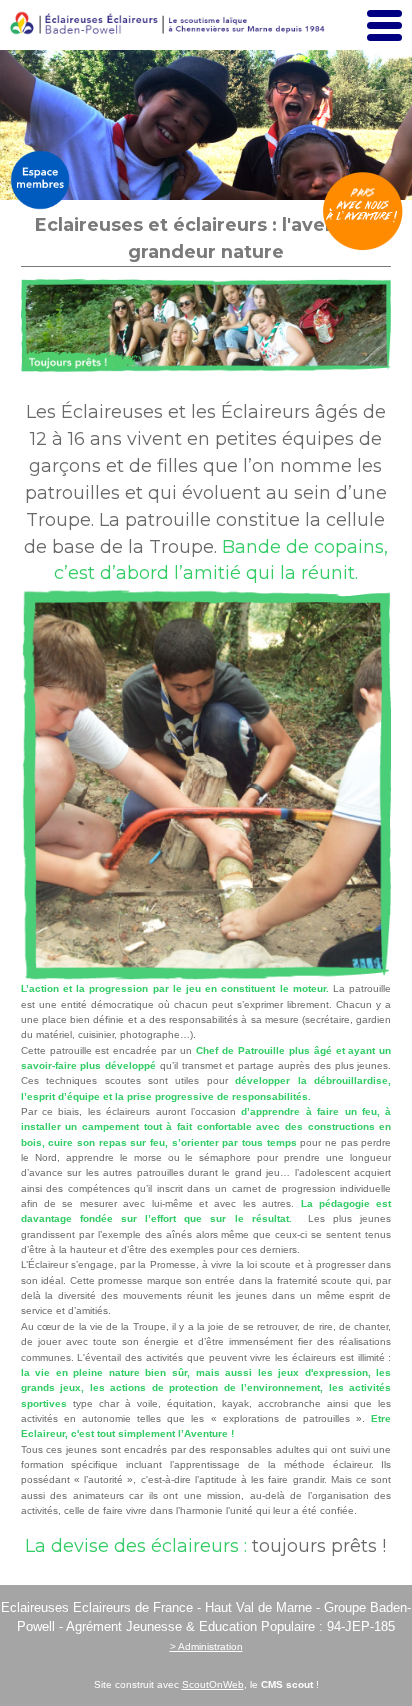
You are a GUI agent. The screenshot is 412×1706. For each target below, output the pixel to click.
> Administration (206, 1646)
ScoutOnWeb (213, 1684)
